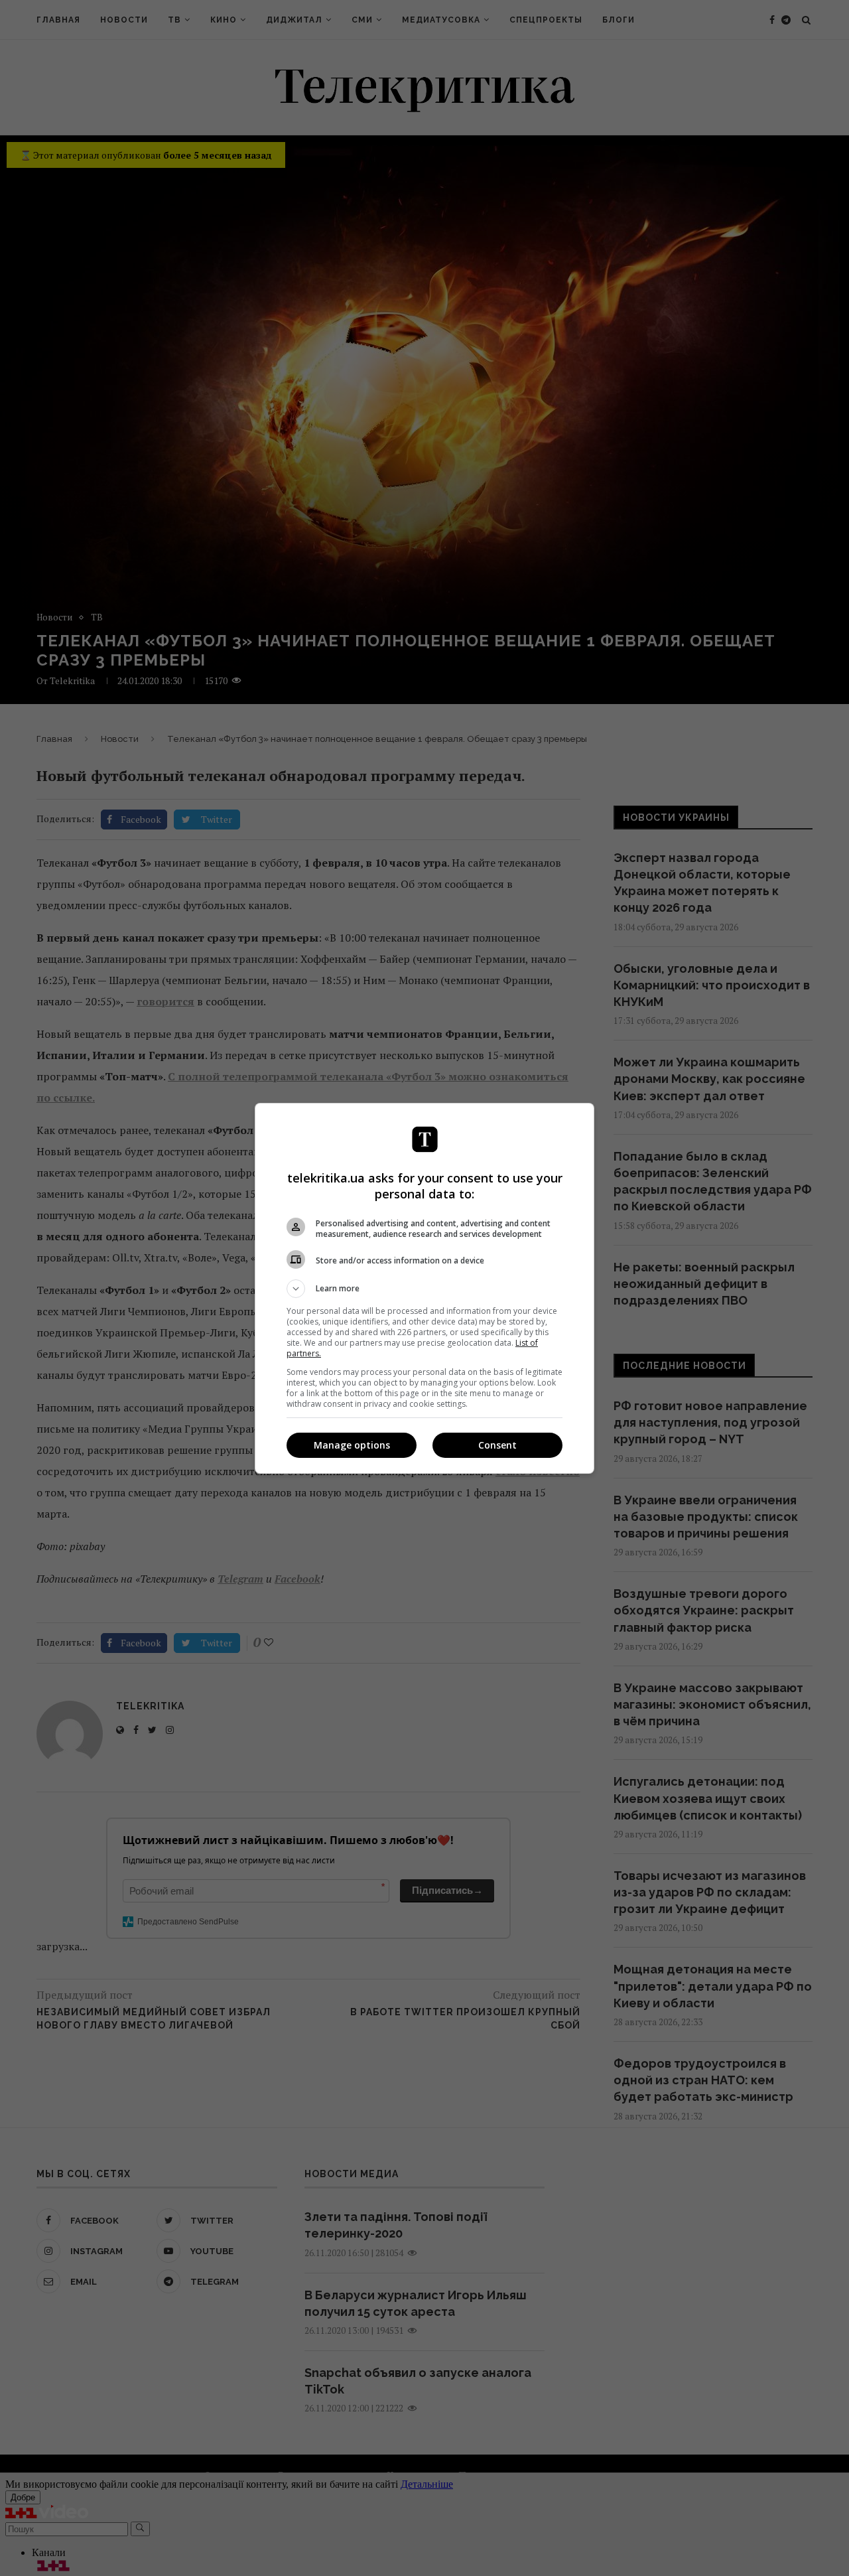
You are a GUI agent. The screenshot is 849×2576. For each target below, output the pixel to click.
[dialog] (424, 1288)
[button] (424, 1289)
